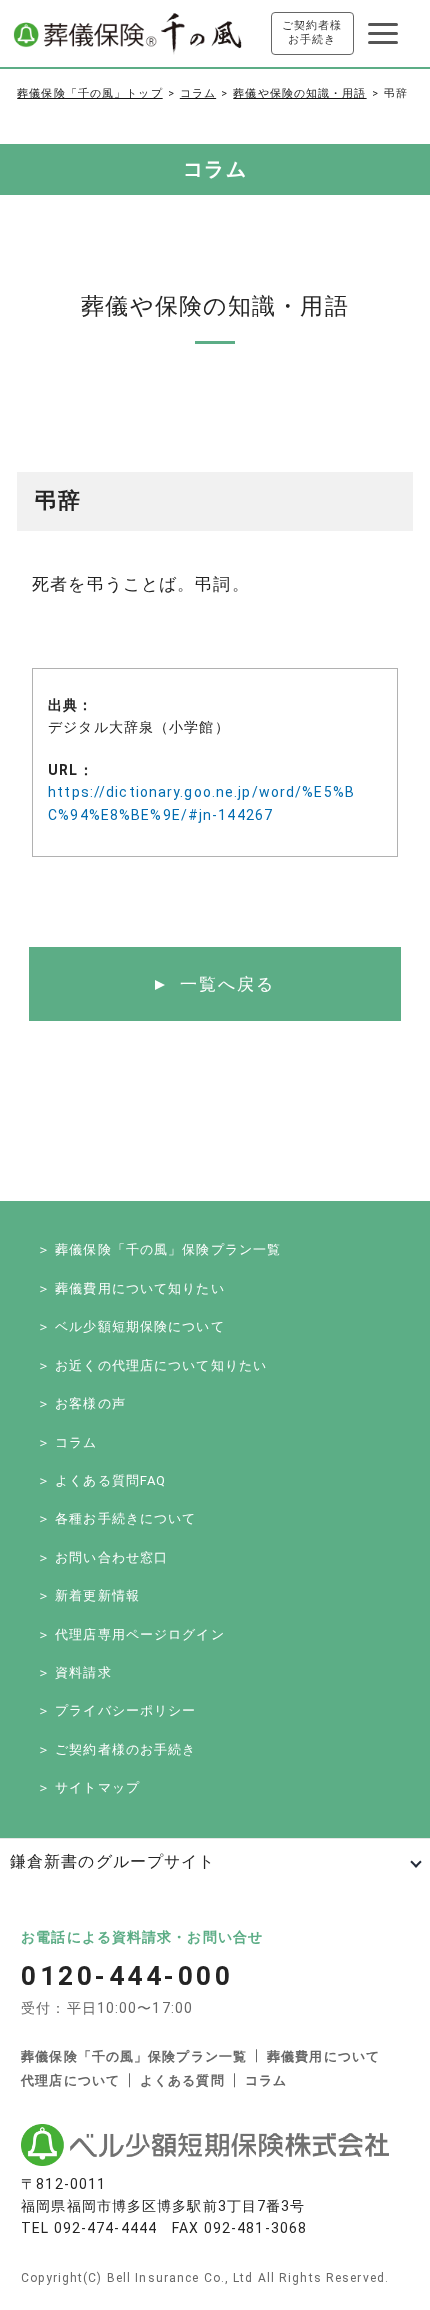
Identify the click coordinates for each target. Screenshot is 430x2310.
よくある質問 (182, 2080)
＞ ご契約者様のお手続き (116, 1749)
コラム (198, 93)
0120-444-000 (127, 1976)
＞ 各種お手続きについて (116, 1518)
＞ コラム (67, 1442)
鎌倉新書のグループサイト (112, 1861)
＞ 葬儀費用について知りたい (131, 1288)
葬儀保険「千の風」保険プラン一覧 (134, 2056)
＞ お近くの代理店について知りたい (152, 1365)
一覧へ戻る (227, 984)
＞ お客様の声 (81, 1403)
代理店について (70, 2080)
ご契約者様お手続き (312, 32)
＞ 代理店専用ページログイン (131, 1634)
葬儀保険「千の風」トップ (89, 93)
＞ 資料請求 (74, 1672)
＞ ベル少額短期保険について (131, 1326)
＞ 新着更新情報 (88, 1595)
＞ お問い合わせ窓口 (102, 1557)
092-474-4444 (105, 2228)
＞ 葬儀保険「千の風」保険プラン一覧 (159, 1249)
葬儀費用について (323, 2056)
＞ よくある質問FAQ (101, 1480)
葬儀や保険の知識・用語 (299, 93)
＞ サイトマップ (88, 1787)
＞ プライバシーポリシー (116, 1710)
